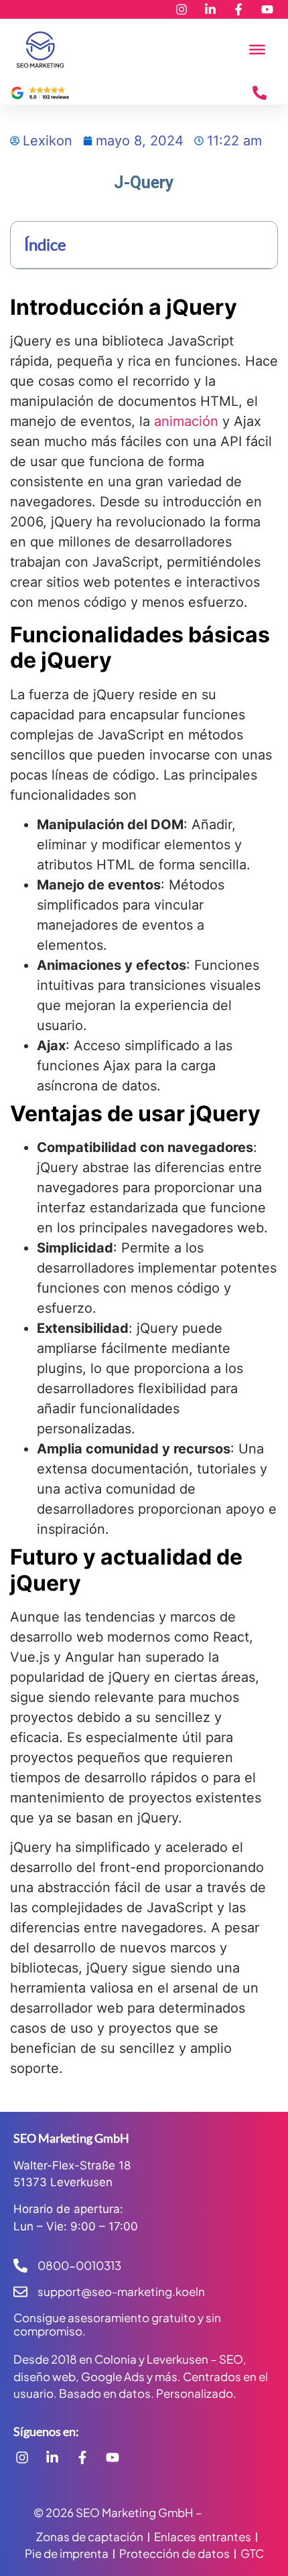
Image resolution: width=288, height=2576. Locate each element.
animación (186, 421)
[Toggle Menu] (257, 50)
